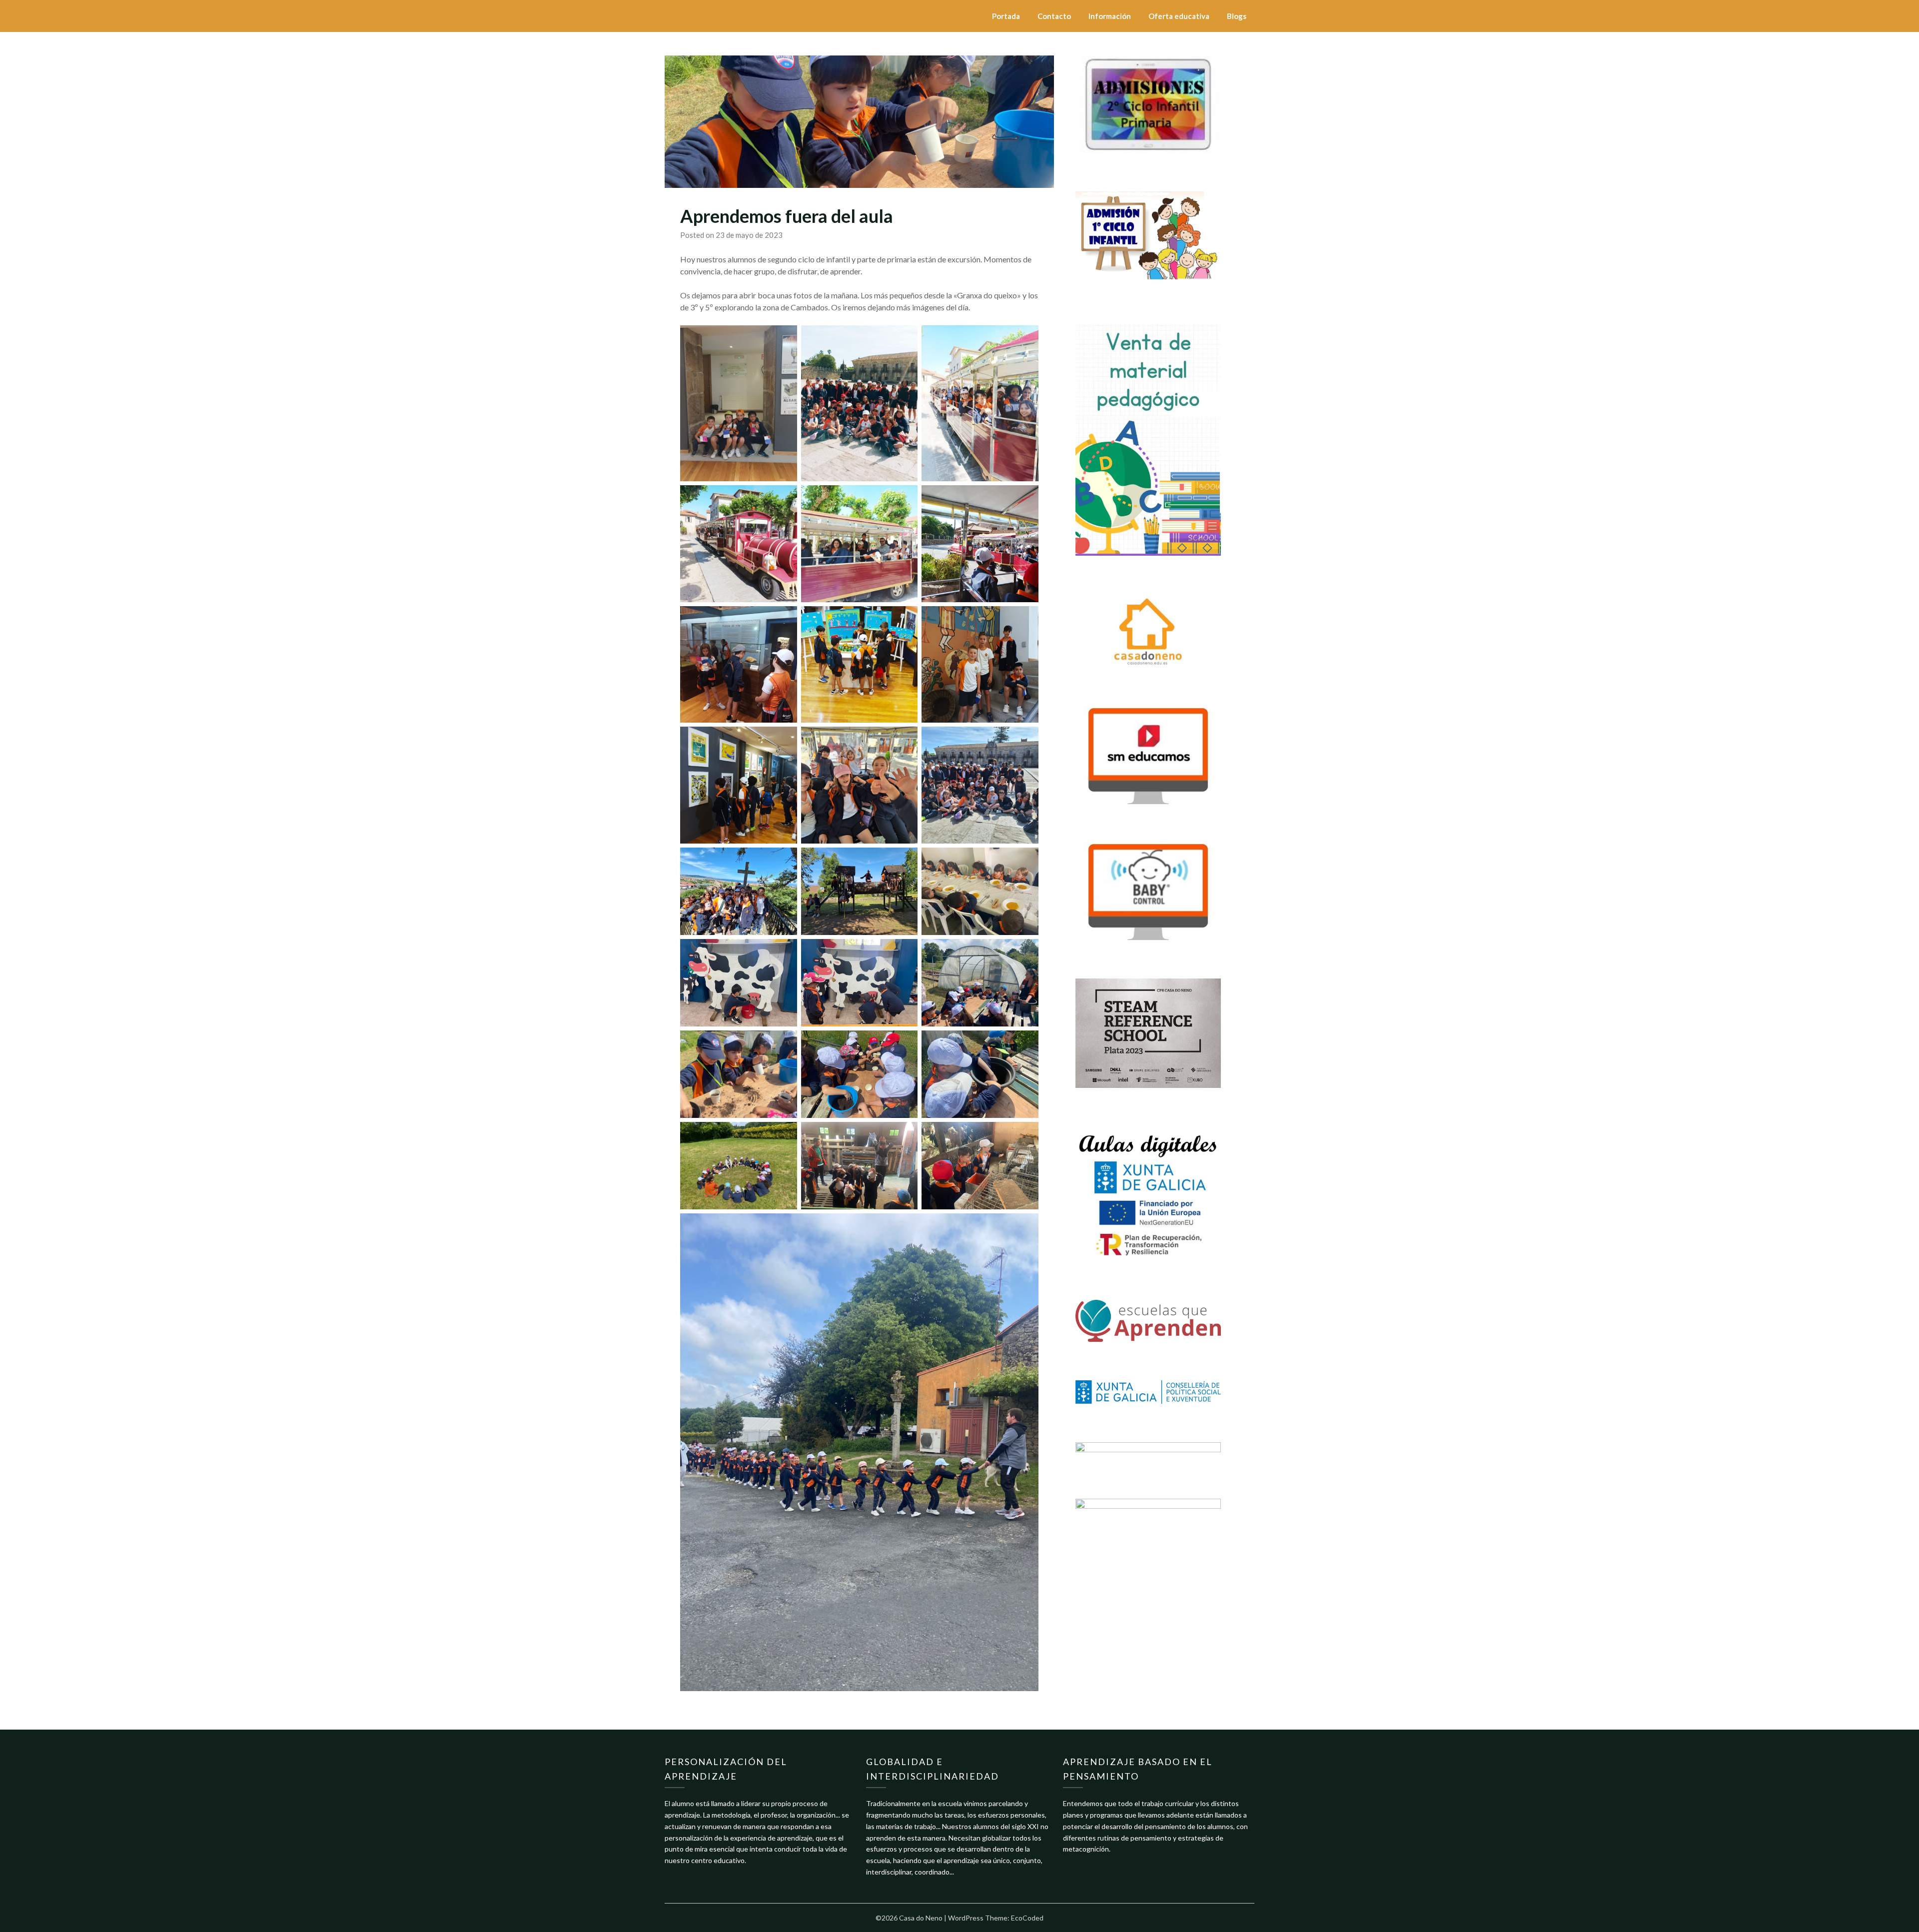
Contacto (1054, 16)
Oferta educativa (1179, 16)
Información (1110, 16)
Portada (1006, 16)
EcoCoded (1027, 1918)
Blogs (1237, 16)
